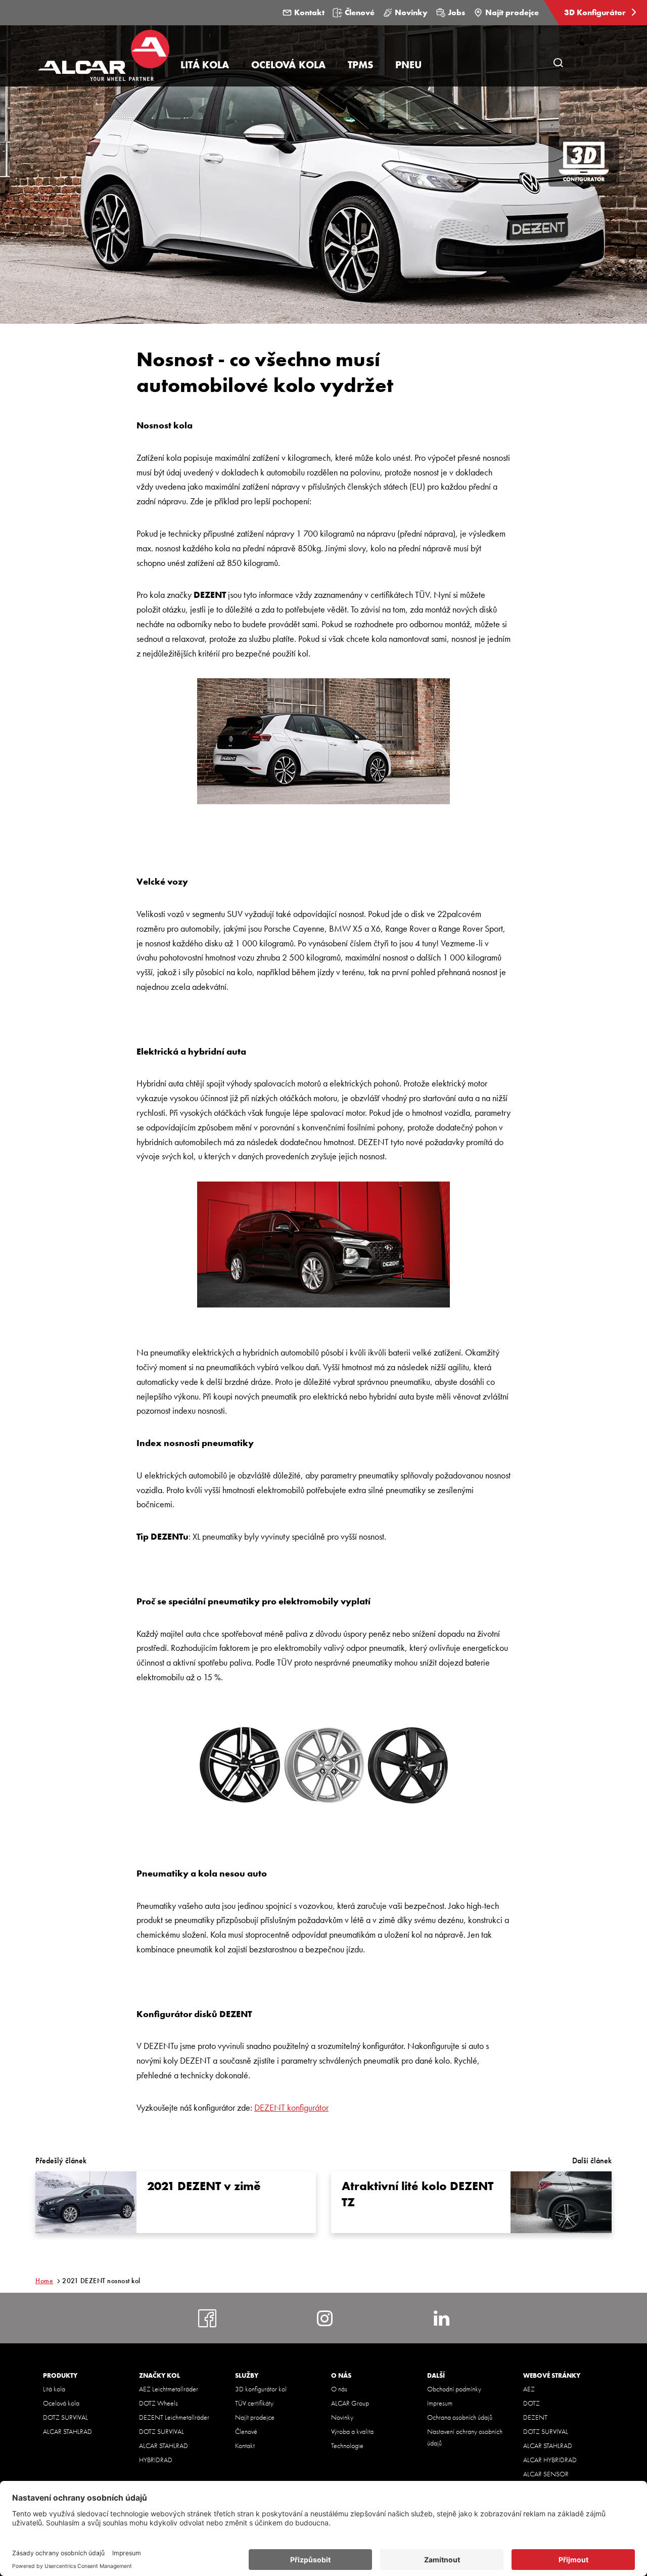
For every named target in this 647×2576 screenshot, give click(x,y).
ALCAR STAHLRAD (67, 2431)
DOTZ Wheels (158, 2403)
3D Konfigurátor (596, 12)
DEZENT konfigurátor (291, 2107)
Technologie (347, 2446)
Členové (360, 12)
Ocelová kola (61, 2403)
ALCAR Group (350, 2403)
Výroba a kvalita (352, 2431)
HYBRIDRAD (156, 2460)
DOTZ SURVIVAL (65, 2417)
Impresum (440, 2403)
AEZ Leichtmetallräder (169, 2389)
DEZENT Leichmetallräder (174, 2417)
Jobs (456, 12)
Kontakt (309, 12)
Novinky (411, 12)
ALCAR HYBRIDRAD (550, 2460)
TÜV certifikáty (254, 2403)
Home (44, 2281)
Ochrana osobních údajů (460, 2417)
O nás (339, 2389)
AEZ (529, 2389)
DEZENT (535, 2417)
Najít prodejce (512, 12)
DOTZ (532, 2403)
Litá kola (54, 2389)
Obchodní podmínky (454, 2389)
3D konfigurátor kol (261, 2389)
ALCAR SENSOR (546, 2474)
